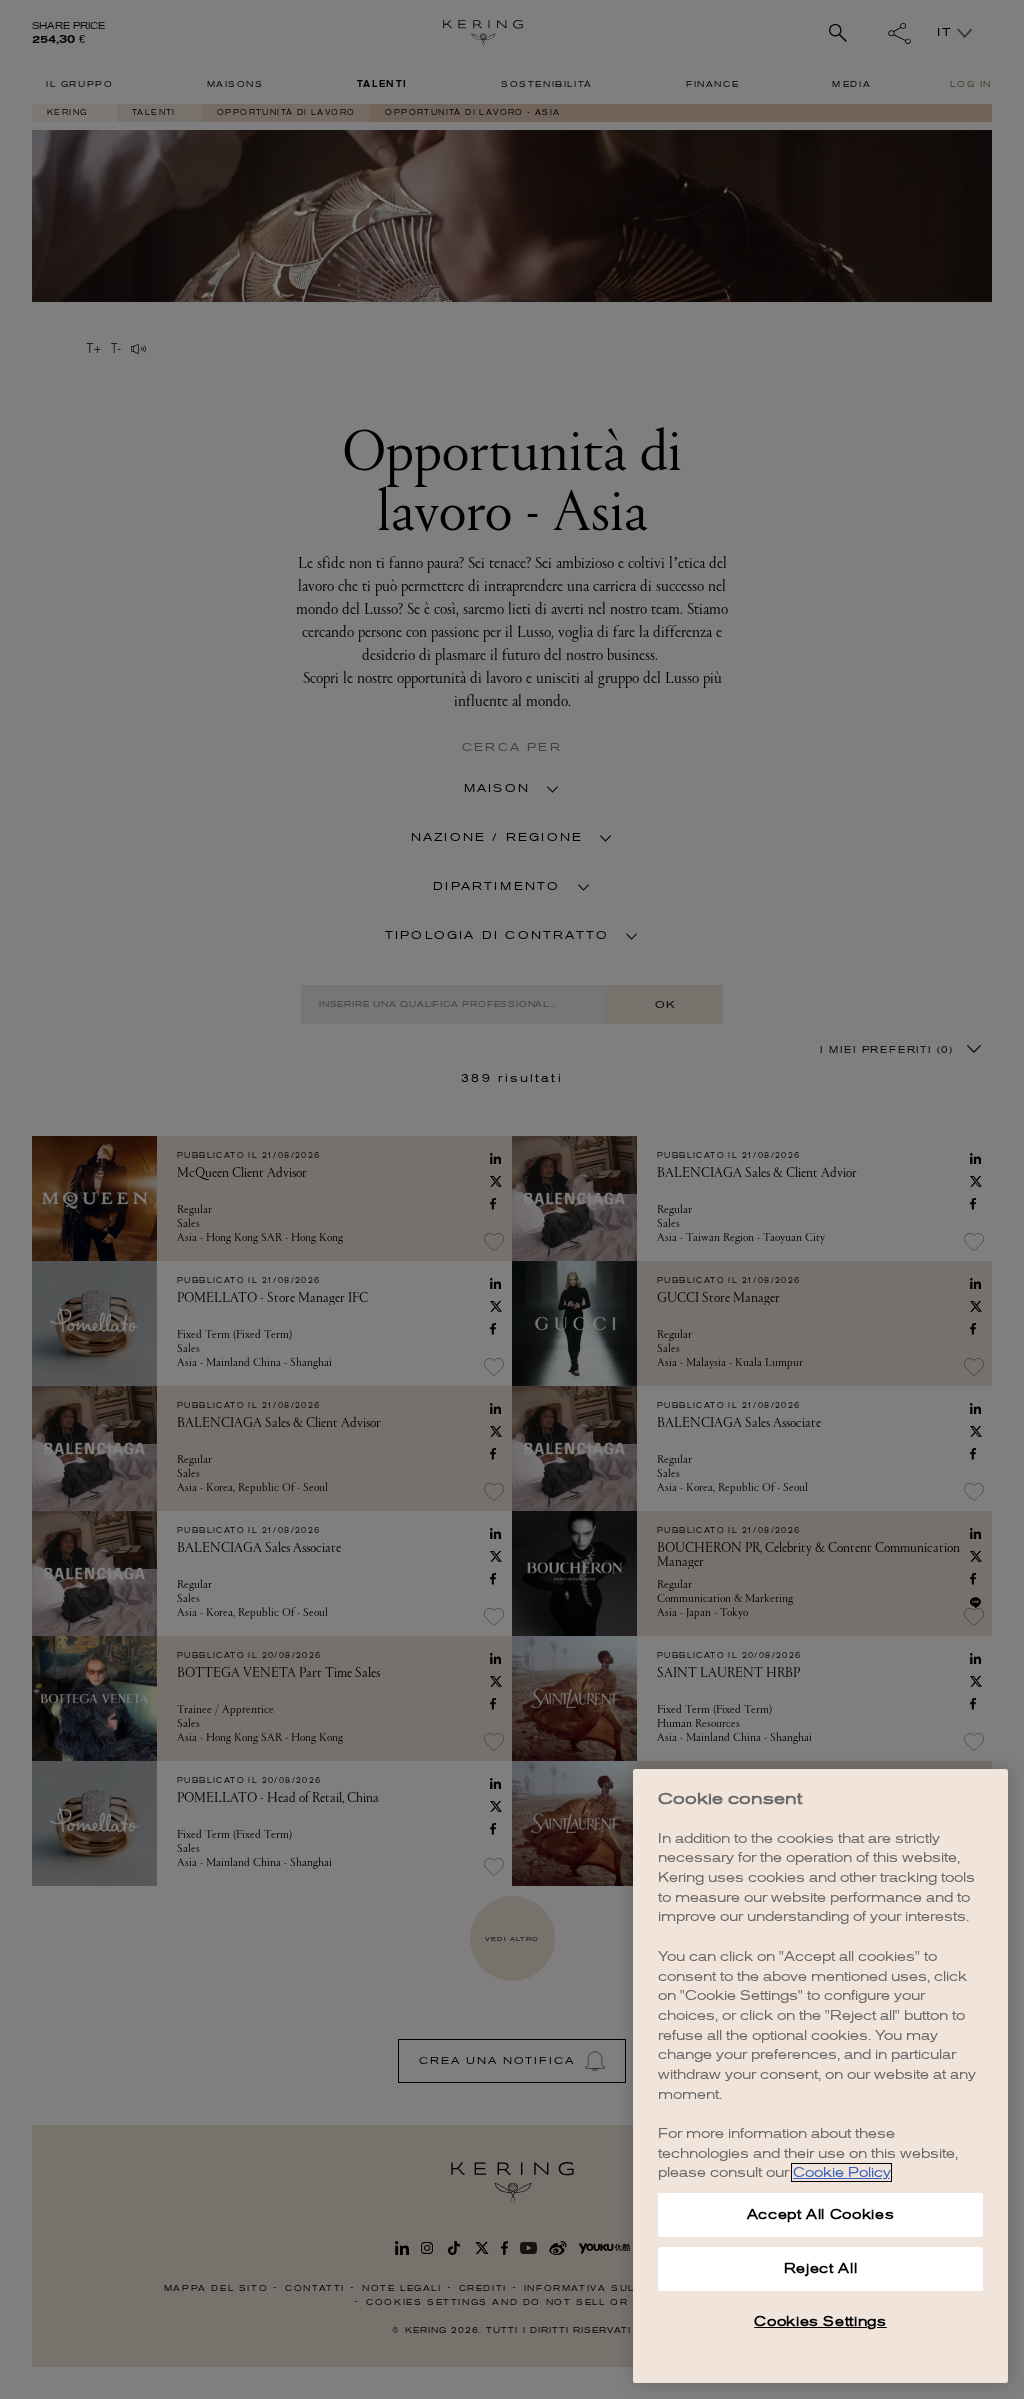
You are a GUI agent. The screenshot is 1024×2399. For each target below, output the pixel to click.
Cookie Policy (841, 2172)
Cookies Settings (820, 2321)
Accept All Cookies (821, 2214)
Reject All (821, 2268)
